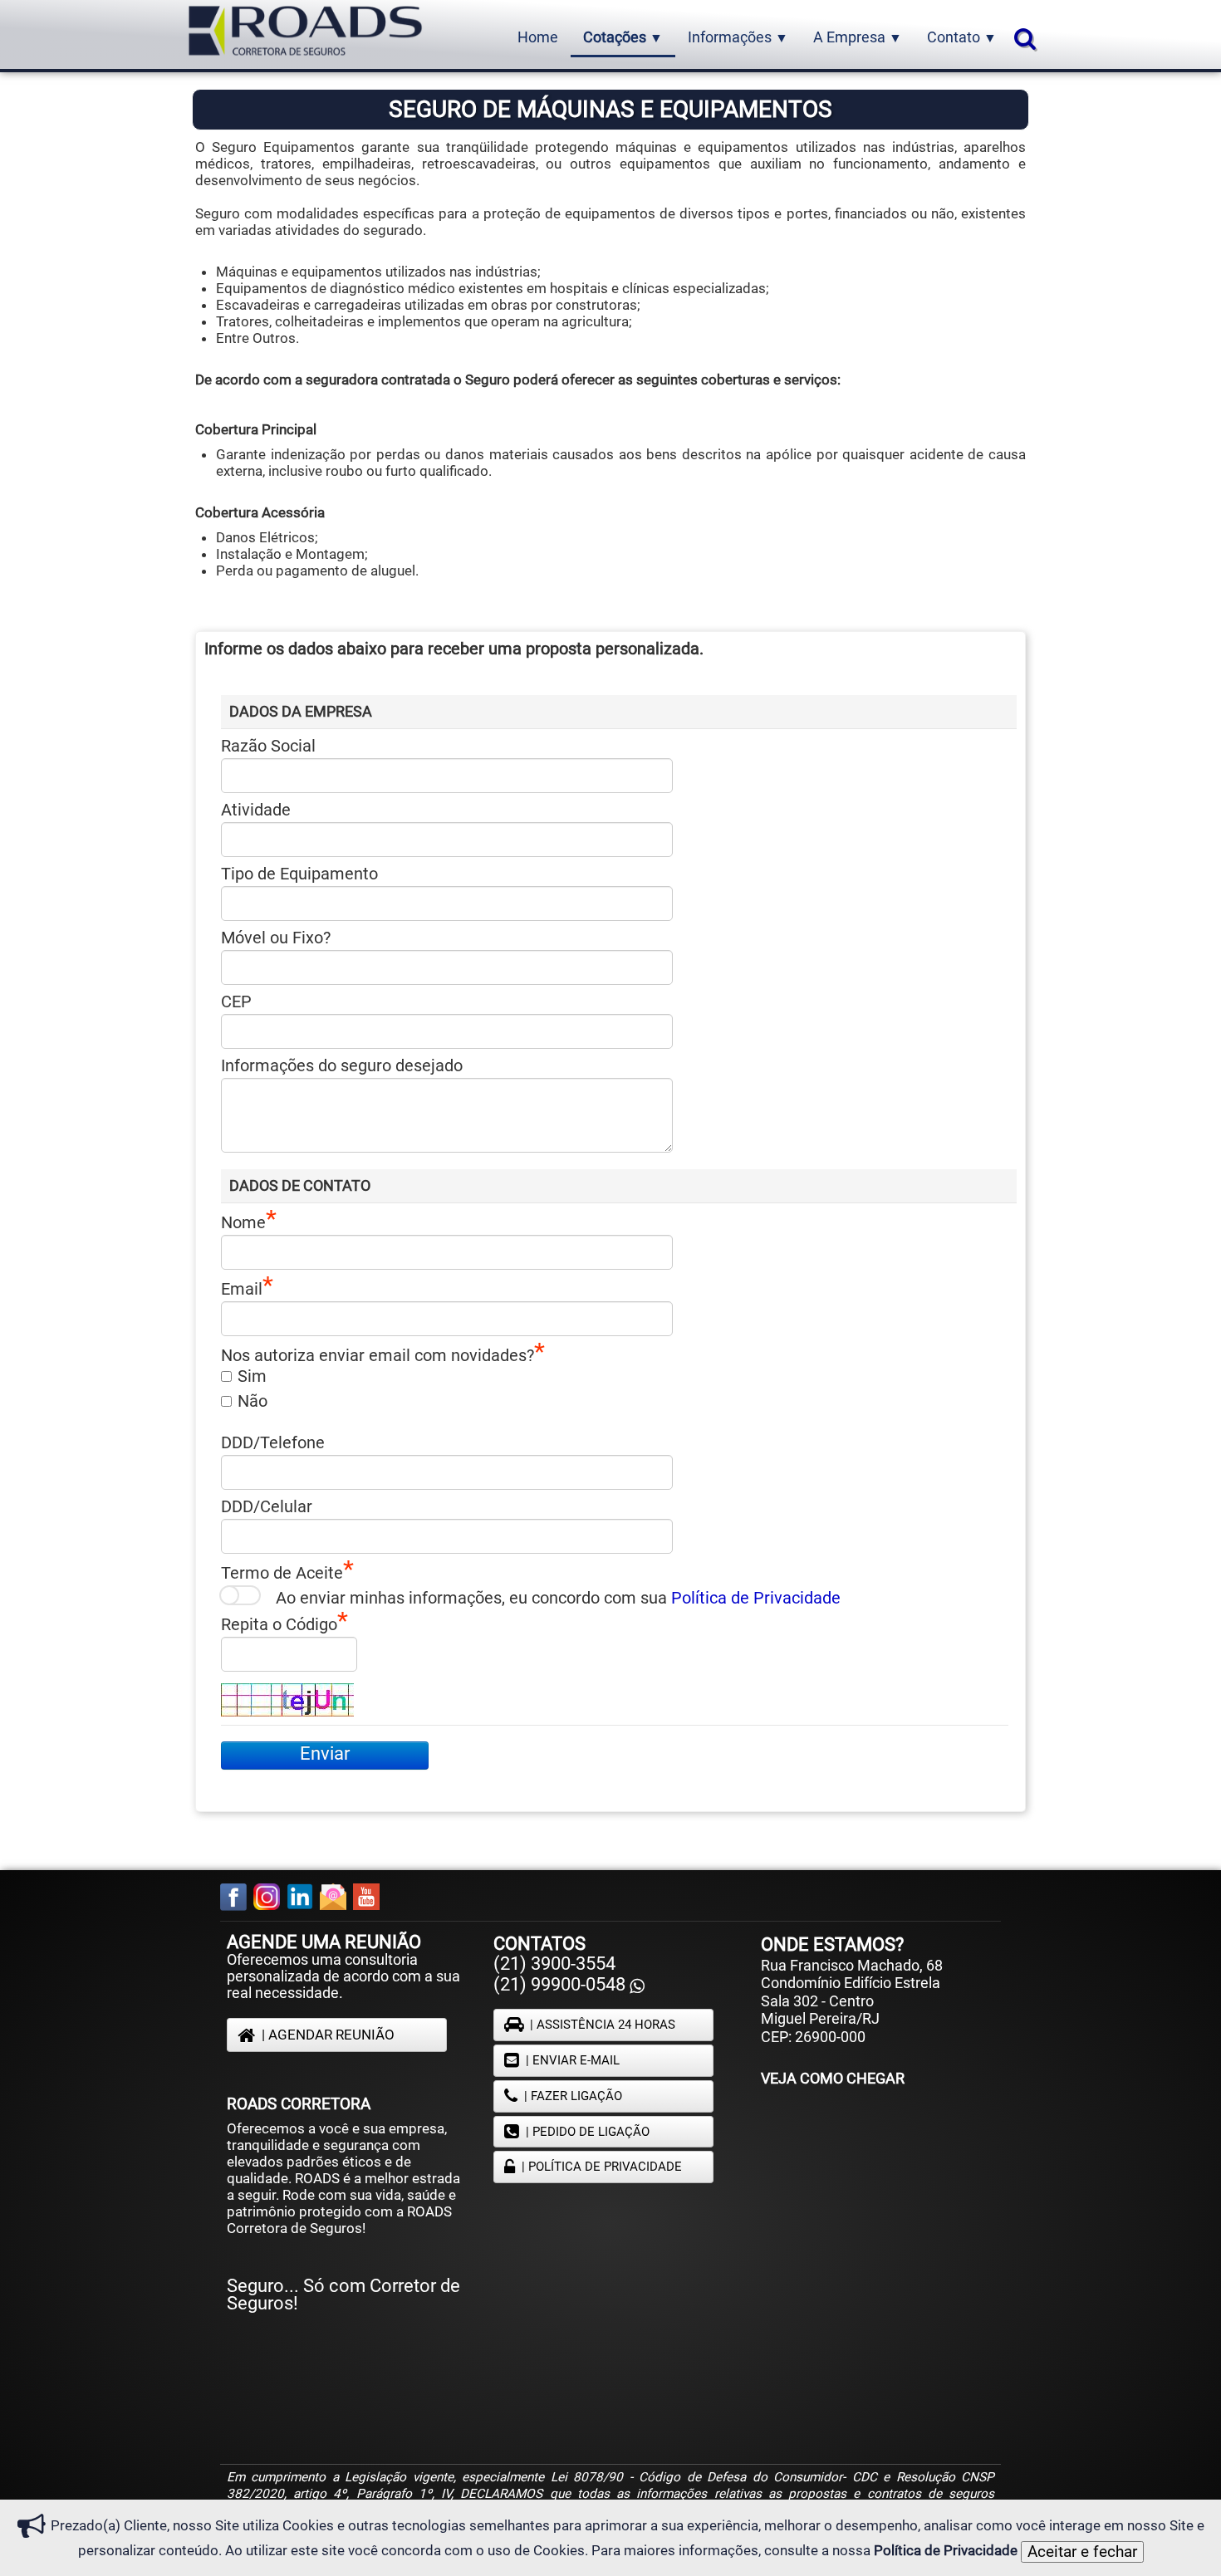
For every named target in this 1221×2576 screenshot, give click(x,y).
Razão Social (268, 746)
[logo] (306, 33)
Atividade (256, 810)
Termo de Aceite (282, 1572)
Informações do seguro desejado (342, 1065)
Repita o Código (279, 1623)
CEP (236, 1002)
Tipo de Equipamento (299, 874)
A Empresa (858, 37)
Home (538, 37)
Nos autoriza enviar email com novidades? (378, 1354)
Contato (962, 37)
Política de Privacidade (756, 1598)
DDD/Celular (267, 1506)
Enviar (325, 1753)
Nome (243, 1222)
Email (242, 1288)
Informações (738, 37)
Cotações (623, 37)
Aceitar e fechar (1082, 2552)
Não (253, 1401)
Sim (252, 1376)
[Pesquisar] (1022, 38)
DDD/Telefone (273, 1442)
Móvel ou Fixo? (276, 938)
